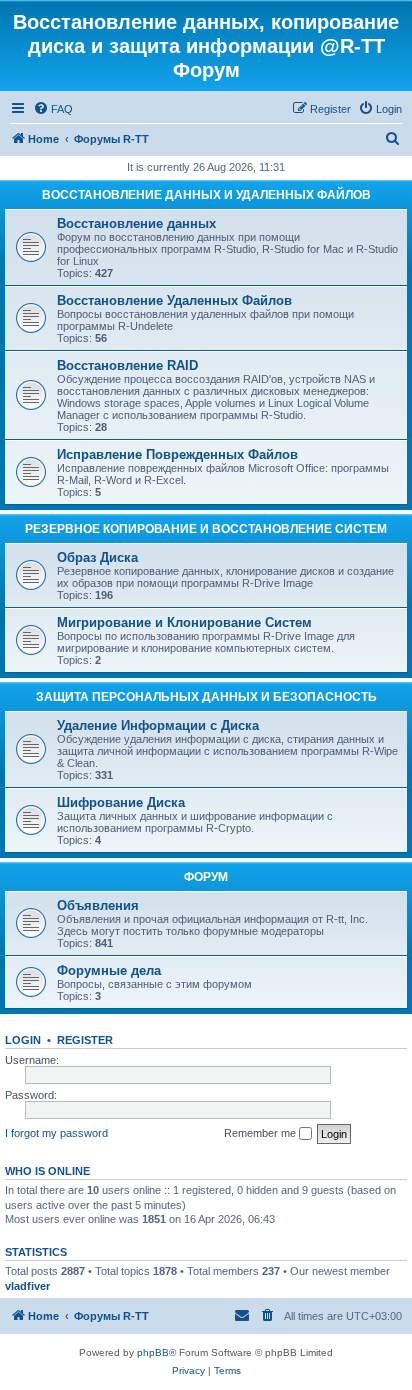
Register (85, 1040)
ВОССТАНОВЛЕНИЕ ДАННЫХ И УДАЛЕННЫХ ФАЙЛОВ (206, 195)
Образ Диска (97, 557)
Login (23, 1040)
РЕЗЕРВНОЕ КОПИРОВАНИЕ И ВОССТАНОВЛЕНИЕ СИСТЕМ (206, 529)
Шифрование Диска (121, 802)
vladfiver (27, 1286)
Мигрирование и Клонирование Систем (184, 622)
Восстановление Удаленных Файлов (174, 300)
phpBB (153, 1352)
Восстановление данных (136, 223)
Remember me (261, 1133)
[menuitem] (53, 109)
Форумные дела (109, 970)
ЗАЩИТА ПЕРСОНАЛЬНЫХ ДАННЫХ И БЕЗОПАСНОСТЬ (206, 697)
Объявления (98, 905)
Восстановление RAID (127, 365)
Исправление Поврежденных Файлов (177, 454)
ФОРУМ (206, 877)
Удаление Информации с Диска (158, 725)
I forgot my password (56, 1133)
